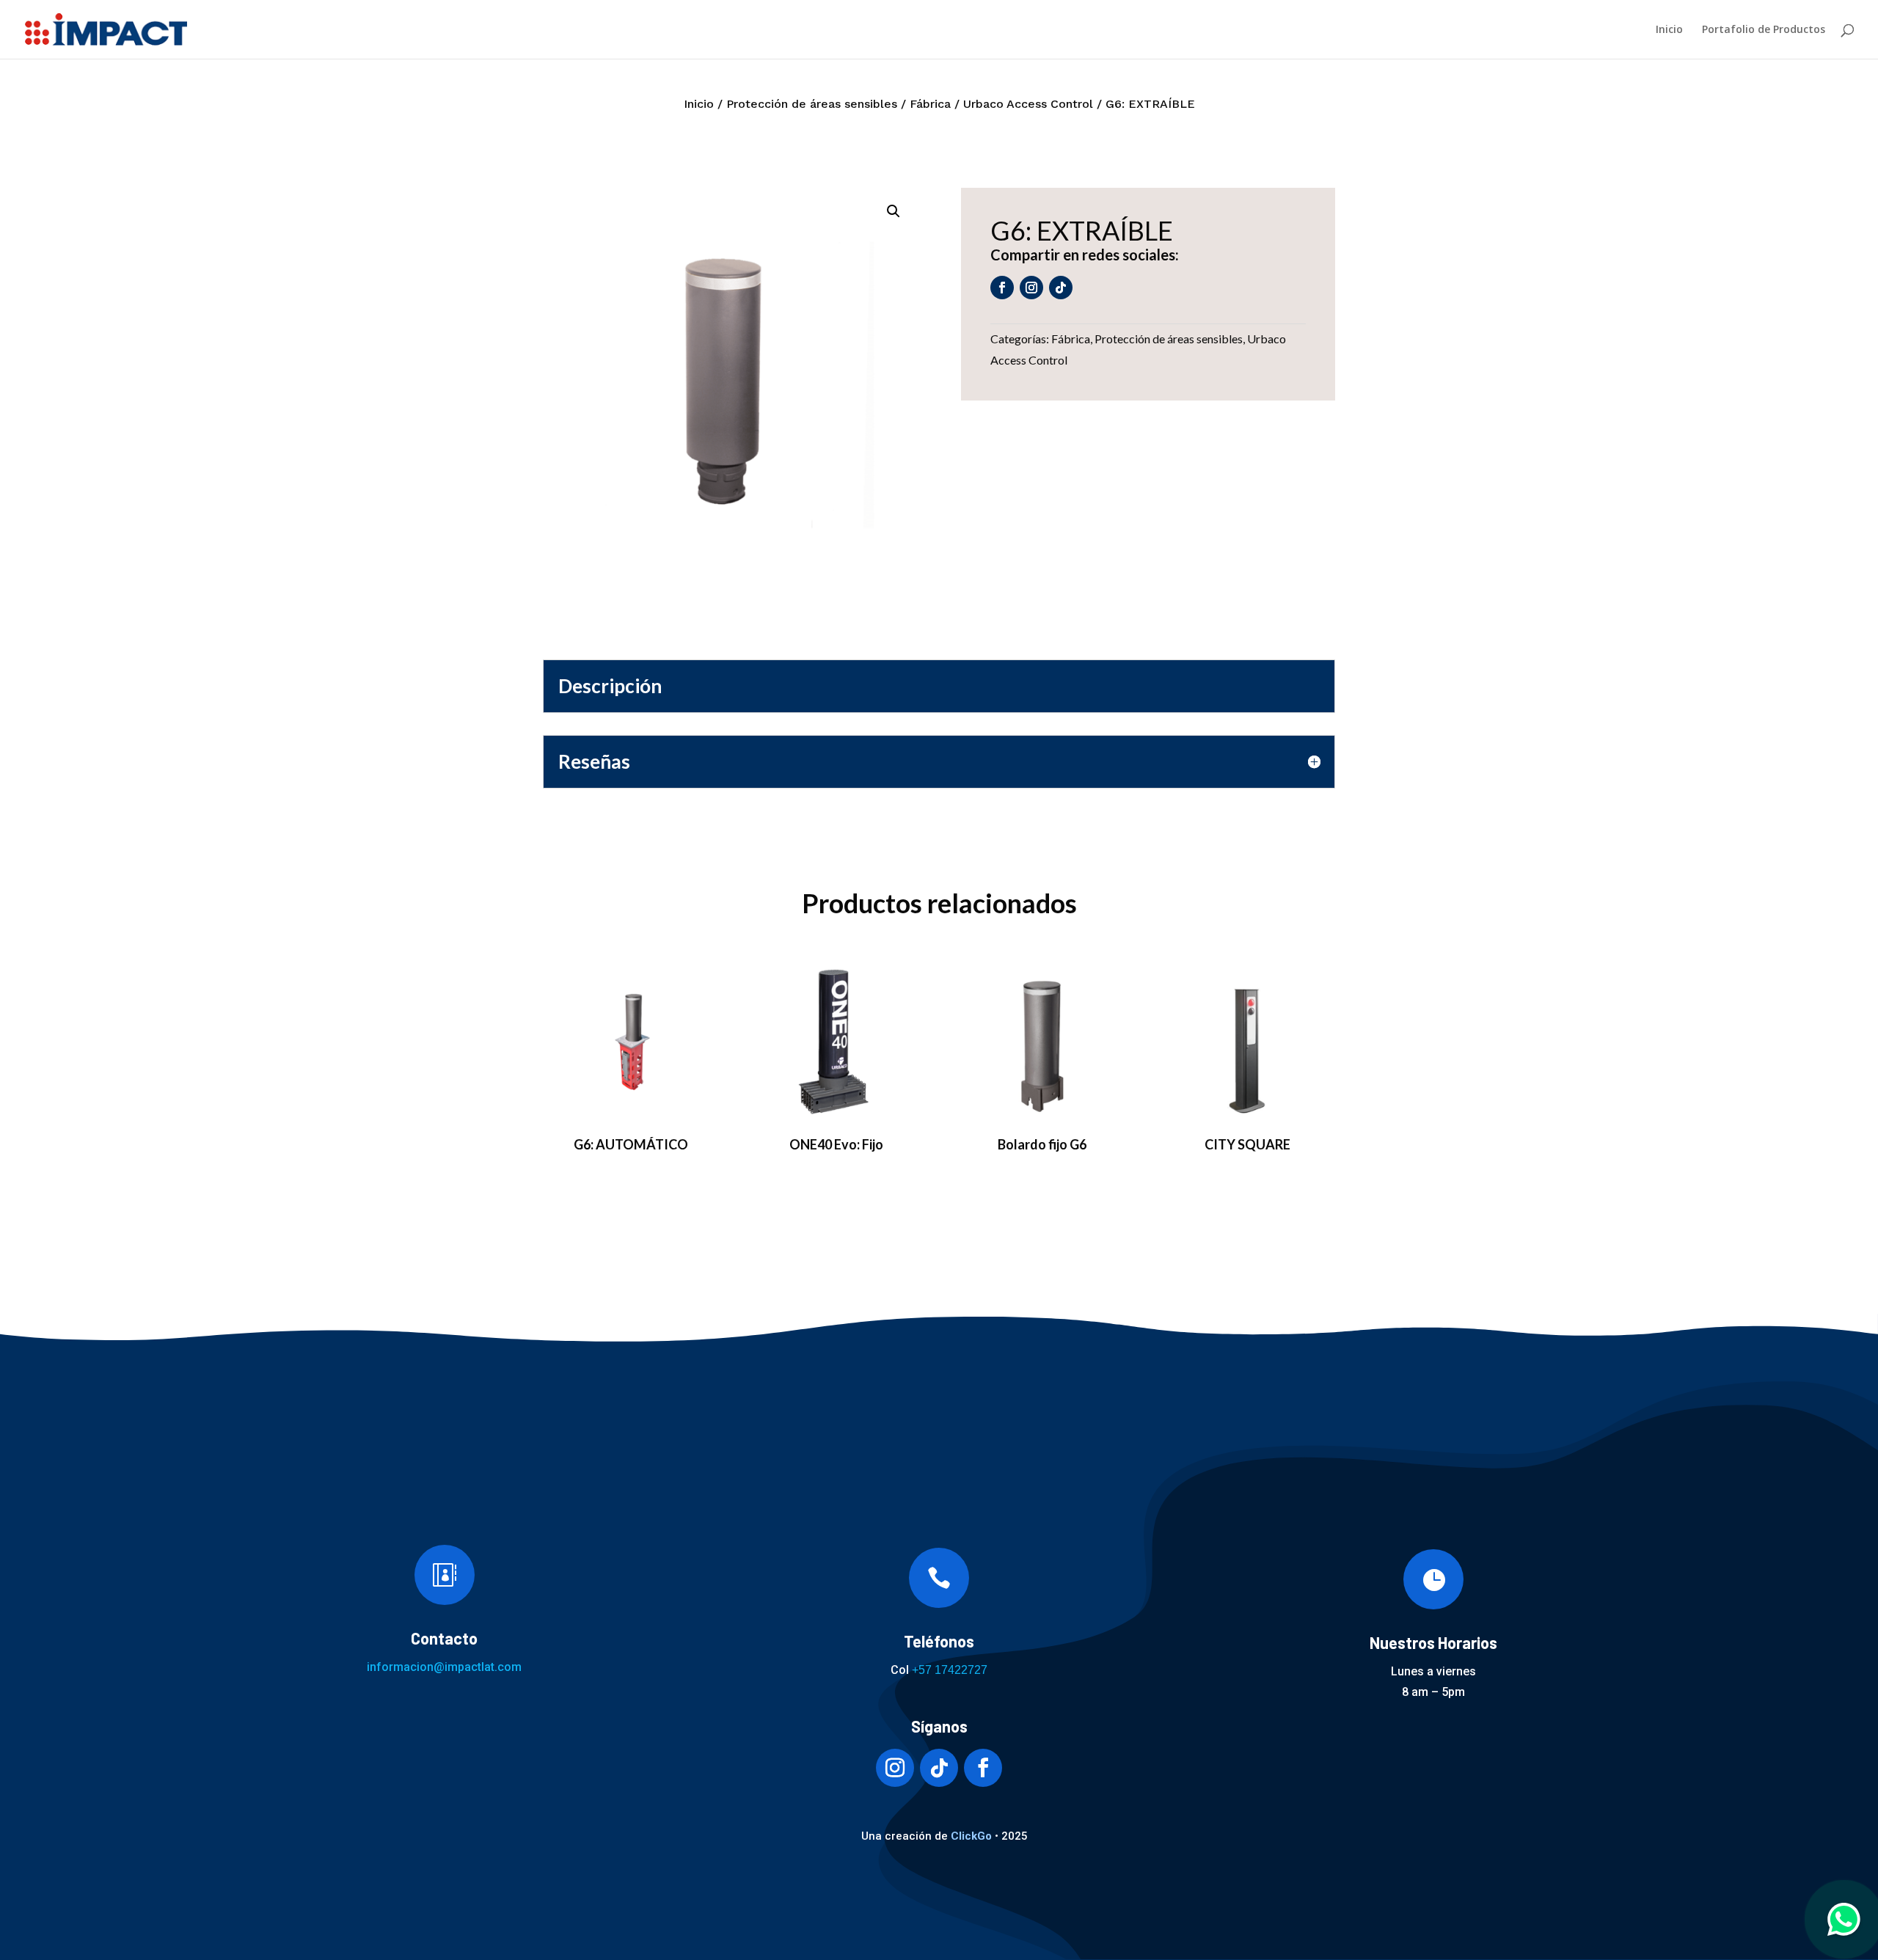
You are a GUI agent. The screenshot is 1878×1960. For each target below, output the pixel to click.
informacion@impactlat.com (444, 1667)
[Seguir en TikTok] (1061, 288)
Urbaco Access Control (1028, 104)
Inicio (1669, 30)
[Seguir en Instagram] (1031, 288)
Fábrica (930, 104)
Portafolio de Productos (1764, 30)
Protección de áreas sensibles (812, 104)
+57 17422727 (950, 1670)
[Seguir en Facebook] (1002, 288)
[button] (894, 211)
